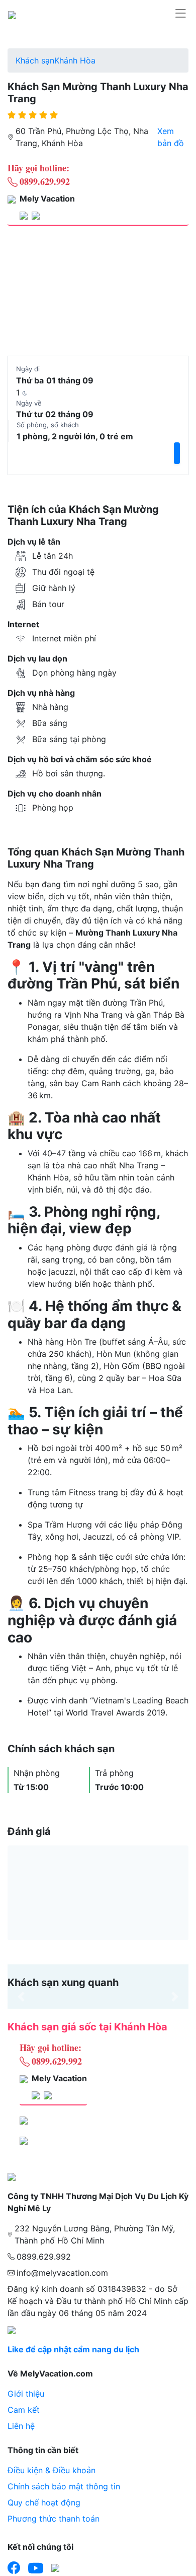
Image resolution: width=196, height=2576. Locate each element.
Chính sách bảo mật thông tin (64, 2486)
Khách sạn (35, 60)
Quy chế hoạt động (44, 2502)
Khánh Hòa (75, 60)
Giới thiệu (26, 2394)
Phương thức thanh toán (54, 2519)
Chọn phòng (156, 247)
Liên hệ (21, 2426)
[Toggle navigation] (180, 14)
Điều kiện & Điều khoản (52, 2470)
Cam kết (24, 2410)
